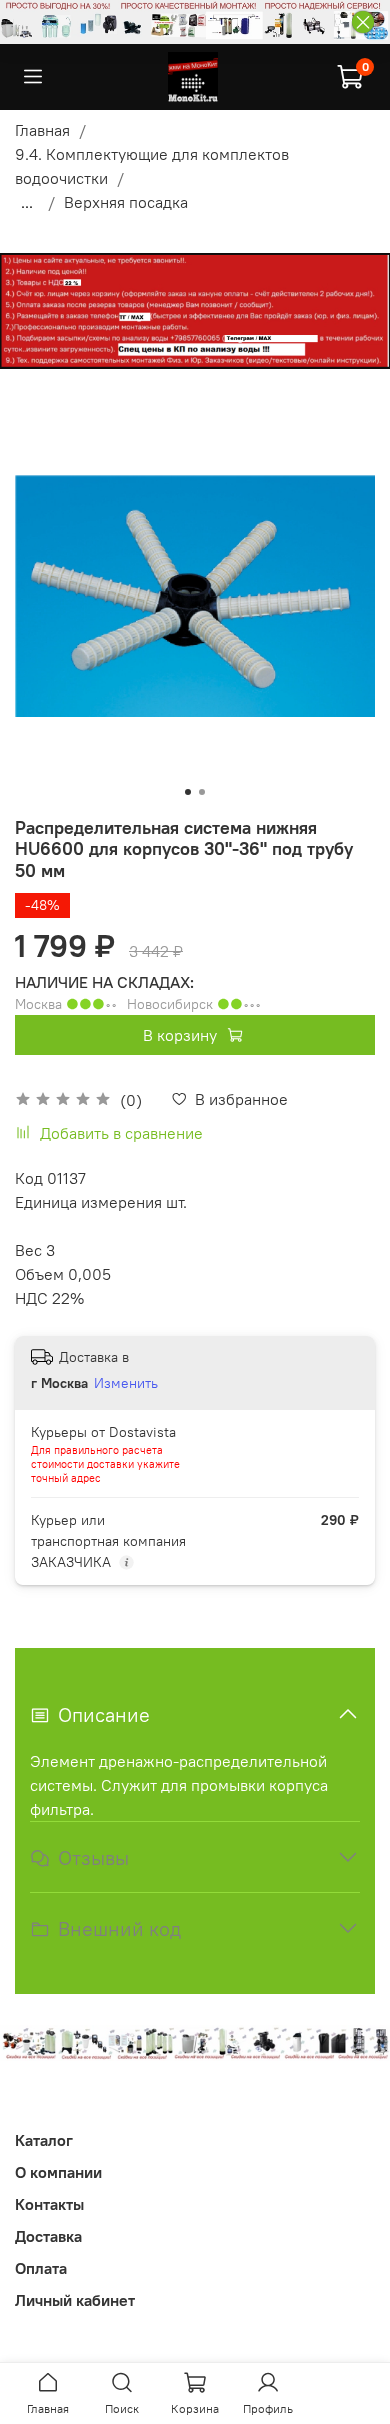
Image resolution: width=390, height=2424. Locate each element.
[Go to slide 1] (188, 792)
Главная (42, 130)
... (27, 202)
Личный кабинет (75, 2300)
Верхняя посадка (126, 202)
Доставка (48, 2236)
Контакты (49, 2204)
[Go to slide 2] (202, 792)
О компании (58, 2172)
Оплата (41, 2268)
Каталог (44, 2140)
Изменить (126, 1383)
